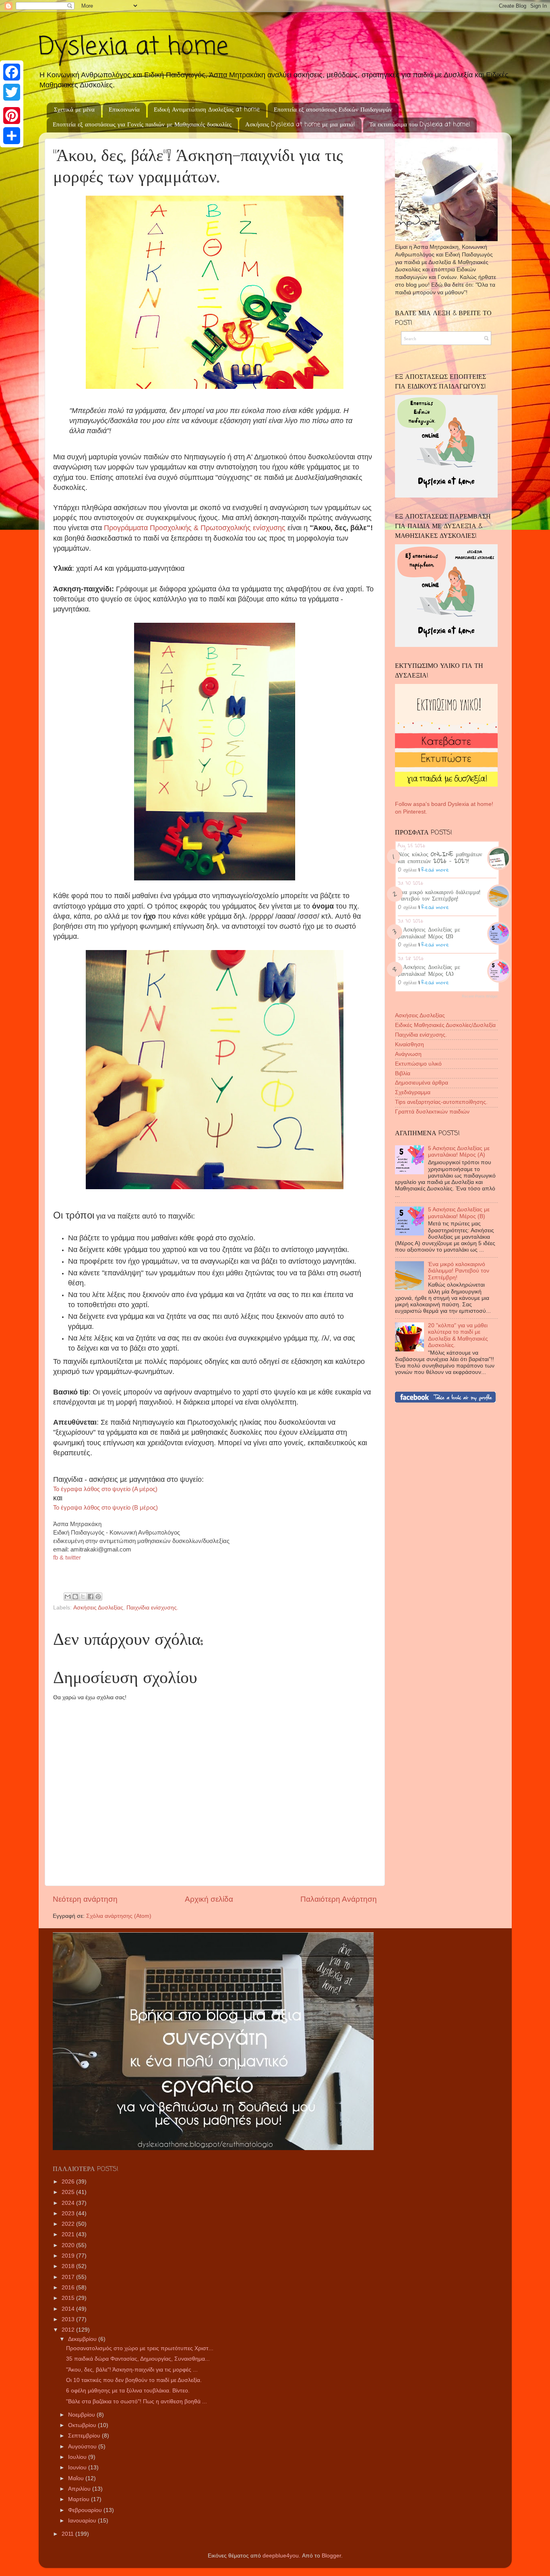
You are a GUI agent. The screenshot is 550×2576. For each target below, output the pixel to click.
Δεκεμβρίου (83, 2339)
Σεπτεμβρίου (85, 2436)
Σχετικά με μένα (74, 110)
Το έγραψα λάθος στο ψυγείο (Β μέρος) (105, 1508)
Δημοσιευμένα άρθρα (422, 1083)
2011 (68, 2534)
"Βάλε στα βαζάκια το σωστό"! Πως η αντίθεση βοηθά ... (136, 2401)
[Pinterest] (12, 116)
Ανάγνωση (408, 1054)
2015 (69, 2298)
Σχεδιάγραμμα (413, 1092)
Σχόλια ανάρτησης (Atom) (119, 1916)
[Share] (12, 136)
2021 (69, 2234)
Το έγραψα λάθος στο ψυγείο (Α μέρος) (105, 1489)
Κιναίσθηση (409, 1044)
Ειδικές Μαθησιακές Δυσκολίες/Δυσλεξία (445, 1025)
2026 (69, 2182)
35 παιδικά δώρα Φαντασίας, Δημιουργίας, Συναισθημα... (138, 2359)
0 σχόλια (407, 870)
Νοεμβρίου (82, 2415)
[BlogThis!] (75, 1597)
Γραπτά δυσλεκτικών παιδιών (432, 1112)
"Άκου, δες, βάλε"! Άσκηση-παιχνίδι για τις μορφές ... (132, 2370)
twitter (73, 1557)
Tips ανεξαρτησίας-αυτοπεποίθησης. (441, 1102)
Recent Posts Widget (480, 996)
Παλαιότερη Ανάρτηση (339, 1899)
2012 (69, 2330)
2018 (69, 2266)
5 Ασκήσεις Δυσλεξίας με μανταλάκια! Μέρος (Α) (429, 970)
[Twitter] (12, 92)
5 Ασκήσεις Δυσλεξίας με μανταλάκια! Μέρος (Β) (429, 933)
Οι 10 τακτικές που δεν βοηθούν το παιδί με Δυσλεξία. (134, 2380)
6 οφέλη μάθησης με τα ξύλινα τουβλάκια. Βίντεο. (128, 2391)
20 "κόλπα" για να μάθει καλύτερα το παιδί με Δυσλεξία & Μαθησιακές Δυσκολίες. (458, 1335)
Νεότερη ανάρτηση (85, 1899)
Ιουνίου (78, 2468)
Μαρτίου (80, 2499)
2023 (69, 2213)
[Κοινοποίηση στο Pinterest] (98, 1597)
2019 (69, 2256)
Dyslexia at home (133, 47)
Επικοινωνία (124, 110)
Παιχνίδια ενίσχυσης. (152, 1608)
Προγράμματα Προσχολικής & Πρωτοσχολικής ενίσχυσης (195, 528)
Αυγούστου (83, 2447)
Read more (435, 870)
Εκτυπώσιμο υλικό (418, 1064)
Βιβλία (403, 1073)
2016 (69, 2288)
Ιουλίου (78, 2457)
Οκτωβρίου (83, 2425)
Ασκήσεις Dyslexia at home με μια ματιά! (300, 125)
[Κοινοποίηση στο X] (83, 1597)
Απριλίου (80, 2489)
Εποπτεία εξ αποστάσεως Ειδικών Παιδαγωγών (333, 110)
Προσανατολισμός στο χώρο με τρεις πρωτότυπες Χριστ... (140, 2348)
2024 (69, 2203)
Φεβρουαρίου (86, 2510)
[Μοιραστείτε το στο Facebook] (91, 1597)
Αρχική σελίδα (209, 1899)
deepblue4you (281, 2556)
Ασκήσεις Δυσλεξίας (98, 1608)
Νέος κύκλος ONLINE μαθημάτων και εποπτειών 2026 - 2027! (440, 857)
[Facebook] (12, 72)
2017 (69, 2277)
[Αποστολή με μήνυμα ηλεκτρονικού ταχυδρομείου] (68, 1597)
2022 (69, 2224)
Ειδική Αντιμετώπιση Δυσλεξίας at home (207, 110)
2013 (69, 2319)
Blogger (331, 2556)
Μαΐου (77, 2478)
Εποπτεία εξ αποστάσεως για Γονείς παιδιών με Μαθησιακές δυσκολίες (142, 125)
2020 (69, 2245)
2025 (69, 2192)
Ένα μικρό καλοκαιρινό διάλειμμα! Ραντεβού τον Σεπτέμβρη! (439, 895)
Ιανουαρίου (83, 2521)
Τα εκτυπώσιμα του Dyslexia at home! (420, 125)
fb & (59, 1557)
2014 (69, 2309)
